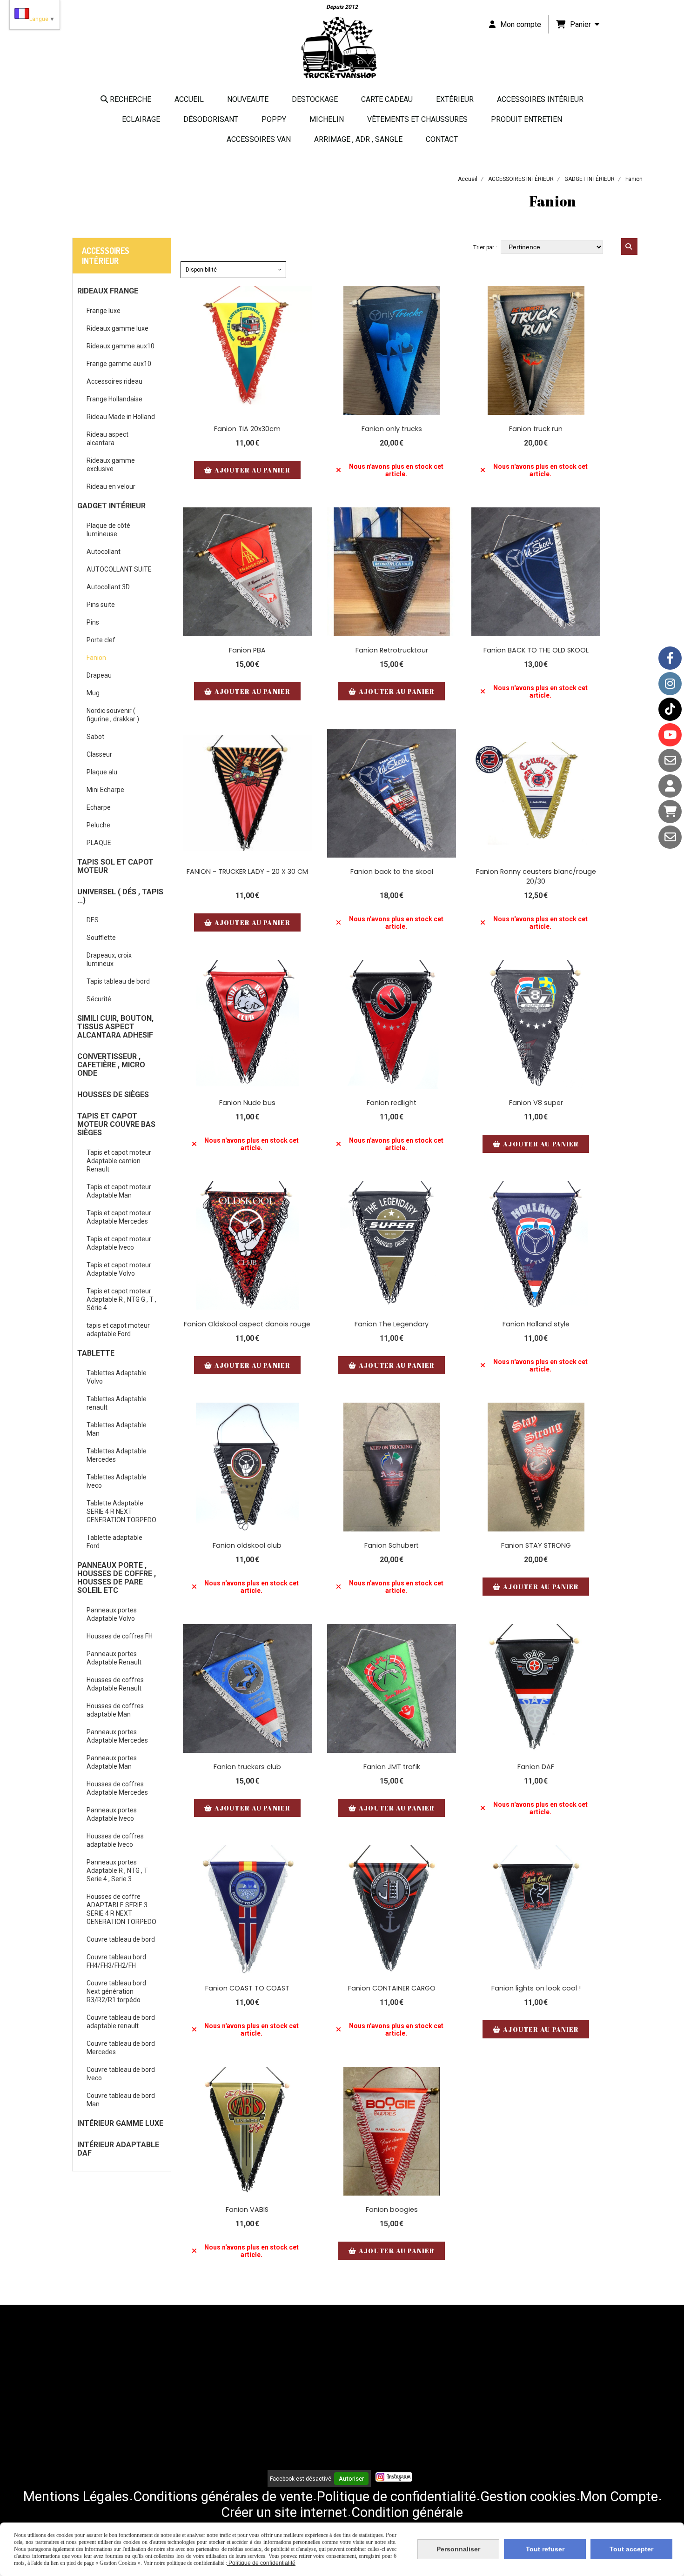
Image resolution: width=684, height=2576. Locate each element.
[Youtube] (670, 735)
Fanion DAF (536, 1767)
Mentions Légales (76, 2496)
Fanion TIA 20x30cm (247, 429)
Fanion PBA (247, 650)
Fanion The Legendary (392, 1324)
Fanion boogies (392, 2210)
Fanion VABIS (247, 2210)
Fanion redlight (392, 1103)
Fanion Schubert (392, 1545)
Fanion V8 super (536, 1103)
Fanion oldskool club (247, 1545)
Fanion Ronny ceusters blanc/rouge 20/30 (536, 876)
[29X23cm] (392, 1024)
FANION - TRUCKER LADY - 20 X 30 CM (247, 872)
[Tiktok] (670, 709)
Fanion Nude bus (247, 1103)
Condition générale (407, 2512)
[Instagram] (670, 684)
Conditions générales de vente (223, 2496)
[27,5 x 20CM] (392, 1688)
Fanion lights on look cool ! (536, 1988)
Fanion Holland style (536, 1324)
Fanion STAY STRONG (536, 1545)
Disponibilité (201, 270)
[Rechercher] (629, 246)
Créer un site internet (284, 2512)
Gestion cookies (528, 2496)
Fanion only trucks (392, 429)
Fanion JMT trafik (392, 1767)
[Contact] (670, 760)
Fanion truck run (536, 429)
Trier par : (485, 247)
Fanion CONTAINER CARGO (392, 1988)
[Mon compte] (670, 786)
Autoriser (351, 2479)
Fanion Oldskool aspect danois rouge (247, 1324)
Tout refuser (545, 2549)
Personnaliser (458, 2549)
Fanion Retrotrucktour (392, 650)
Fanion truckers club (247, 1767)
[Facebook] (670, 658)
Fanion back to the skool (392, 872)
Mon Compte (619, 2496)
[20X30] (536, 1688)
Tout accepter (631, 2549)
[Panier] (670, 812)
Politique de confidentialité (396, 2496)
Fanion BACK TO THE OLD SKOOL (536, 650)
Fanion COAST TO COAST (247, 1988)
